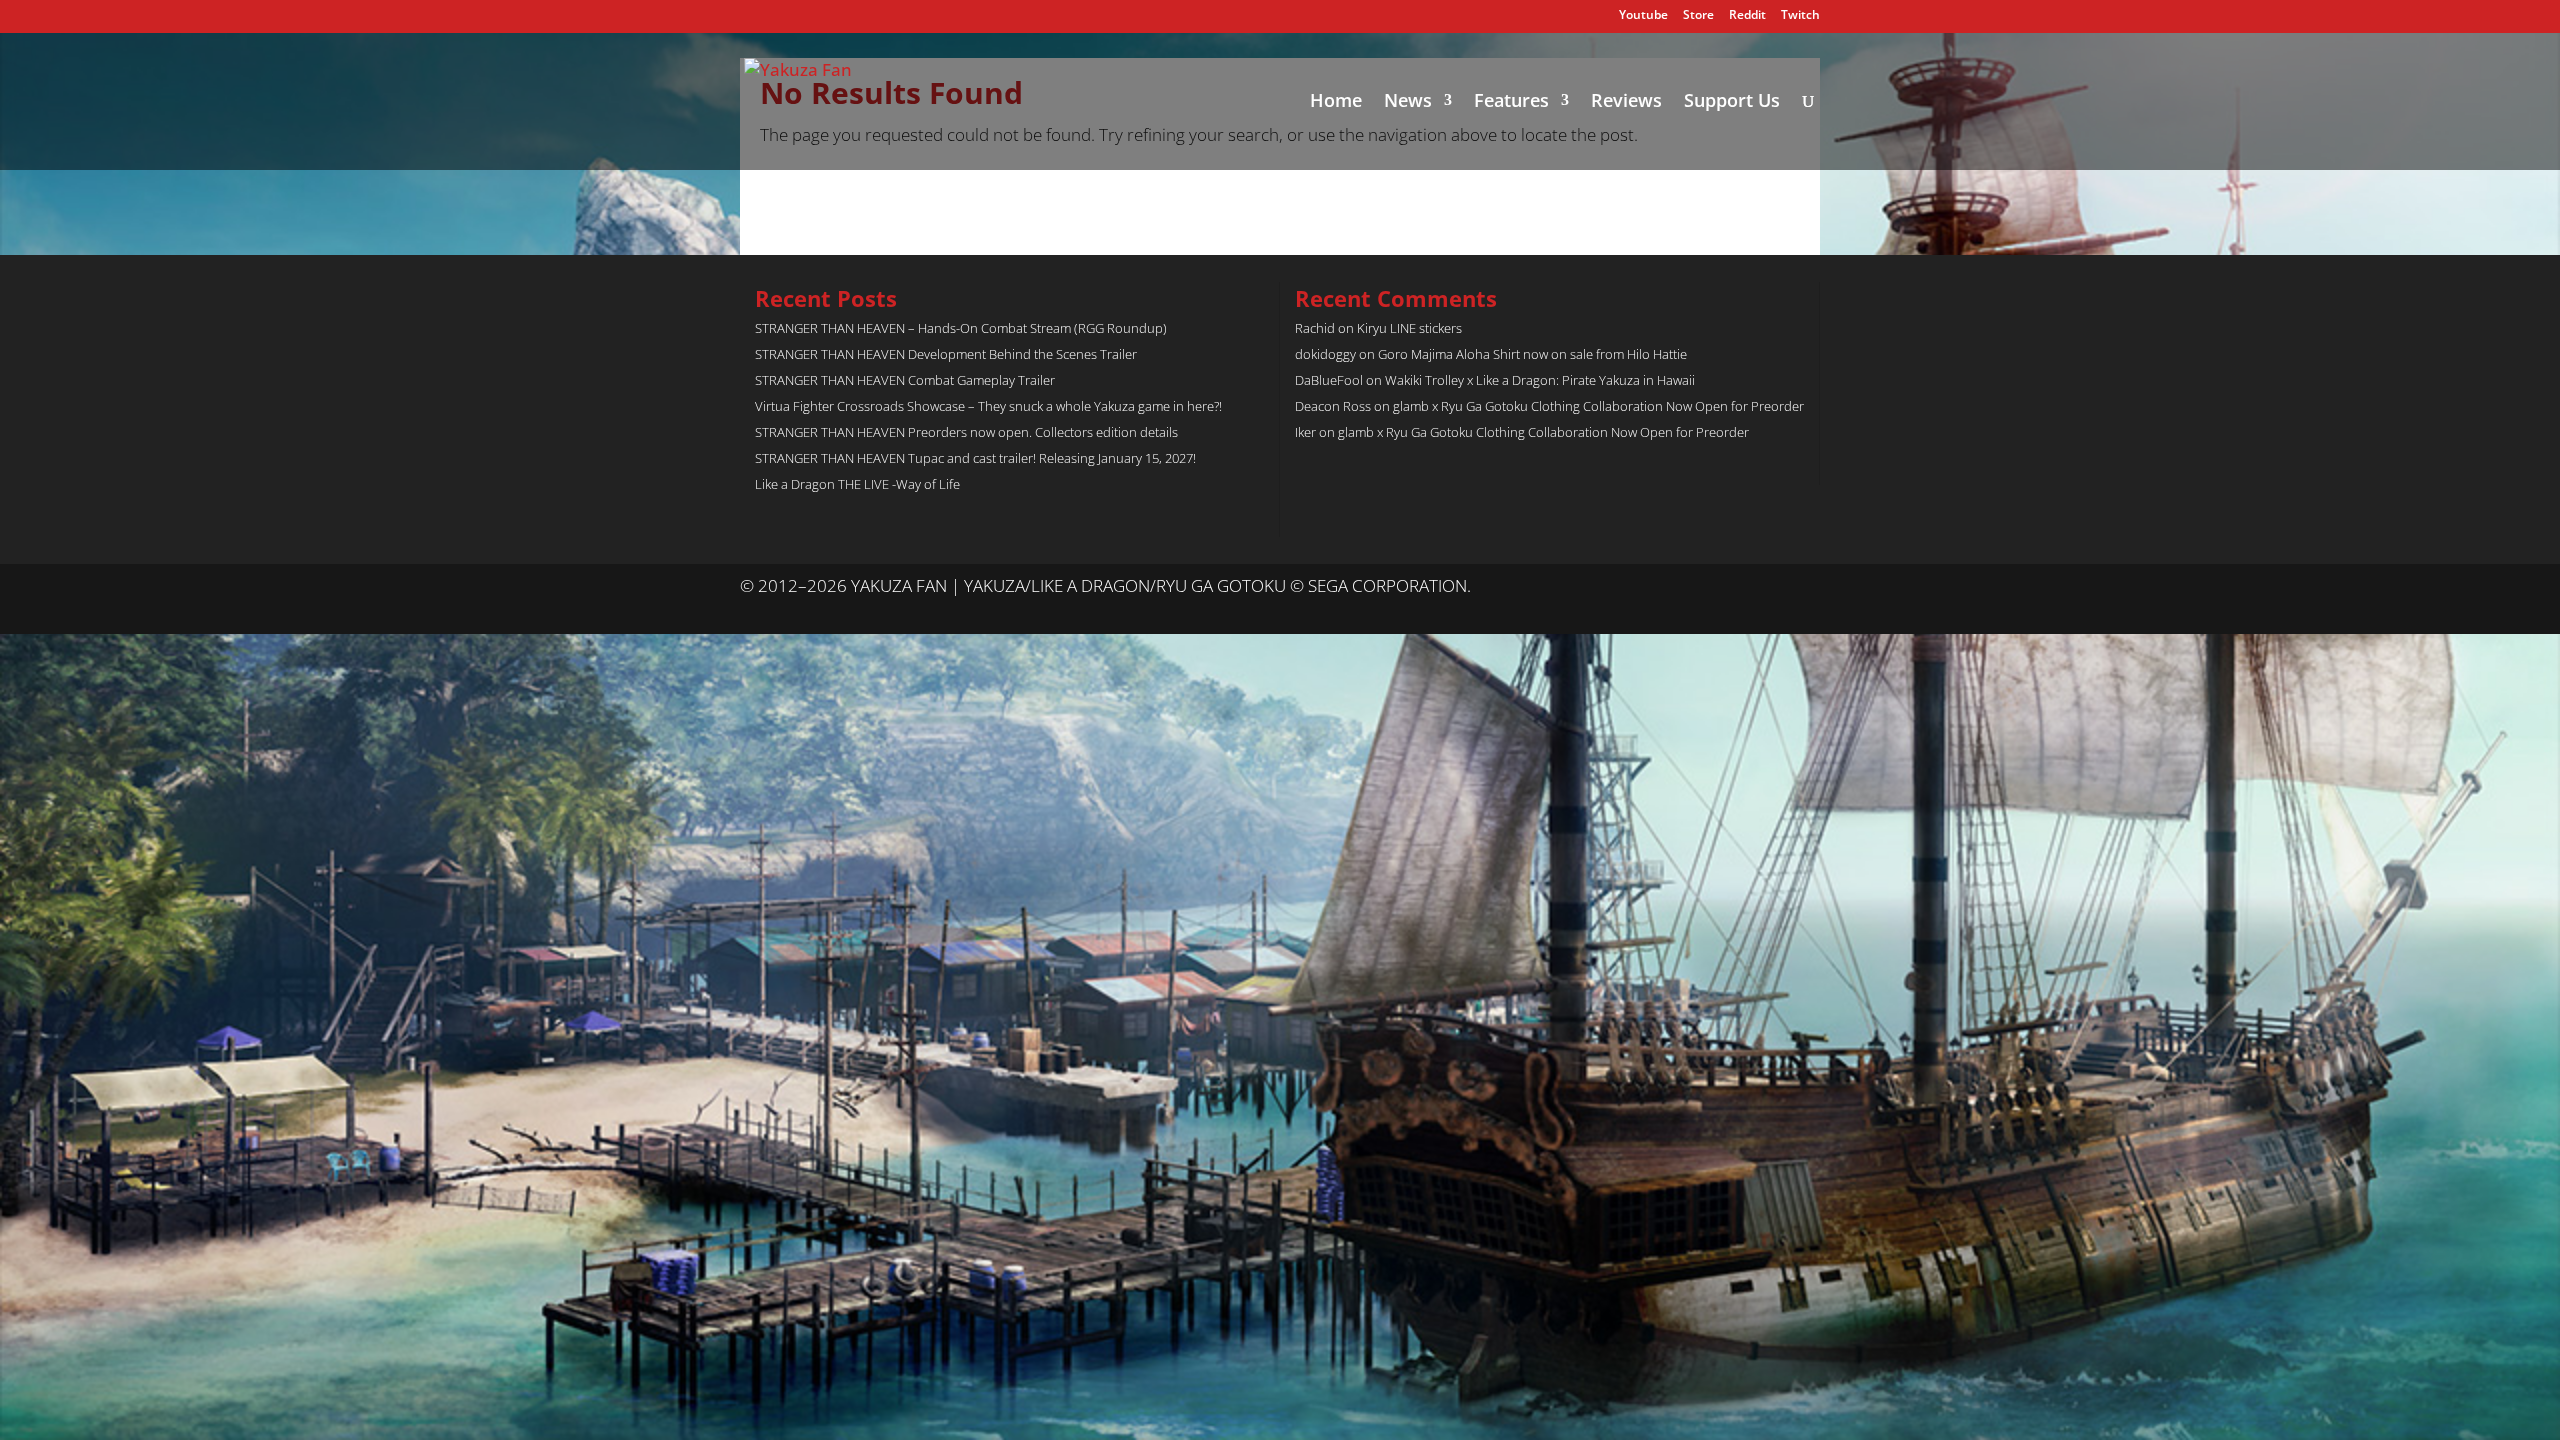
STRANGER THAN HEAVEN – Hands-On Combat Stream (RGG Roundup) (961, 328)
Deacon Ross (1333, 406)
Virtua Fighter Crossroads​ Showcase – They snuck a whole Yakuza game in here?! (988, 406)
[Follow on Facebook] (1804, 587)
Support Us (1732, 102)
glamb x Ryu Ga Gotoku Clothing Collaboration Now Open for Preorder (1598, 406)
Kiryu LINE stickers (1409, 328)
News (1408, 102)
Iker (1305, 432)
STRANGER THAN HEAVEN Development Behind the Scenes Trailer (946, 354)
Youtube (1643, 16)
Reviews (1626, 102)
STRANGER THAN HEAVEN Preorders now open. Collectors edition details (966, 432)
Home (1336, 102)
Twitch (1800, 16)
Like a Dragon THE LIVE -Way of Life (857, 484)
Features (1511, 102)
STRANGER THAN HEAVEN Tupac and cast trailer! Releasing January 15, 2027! (975, 458)
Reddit (1747, 16)
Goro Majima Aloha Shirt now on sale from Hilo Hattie (1532, 354)
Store (1698, 16)
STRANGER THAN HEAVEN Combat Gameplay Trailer (905, 380)
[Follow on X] (1764, 587)
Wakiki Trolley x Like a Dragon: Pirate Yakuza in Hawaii (1540, 380)
